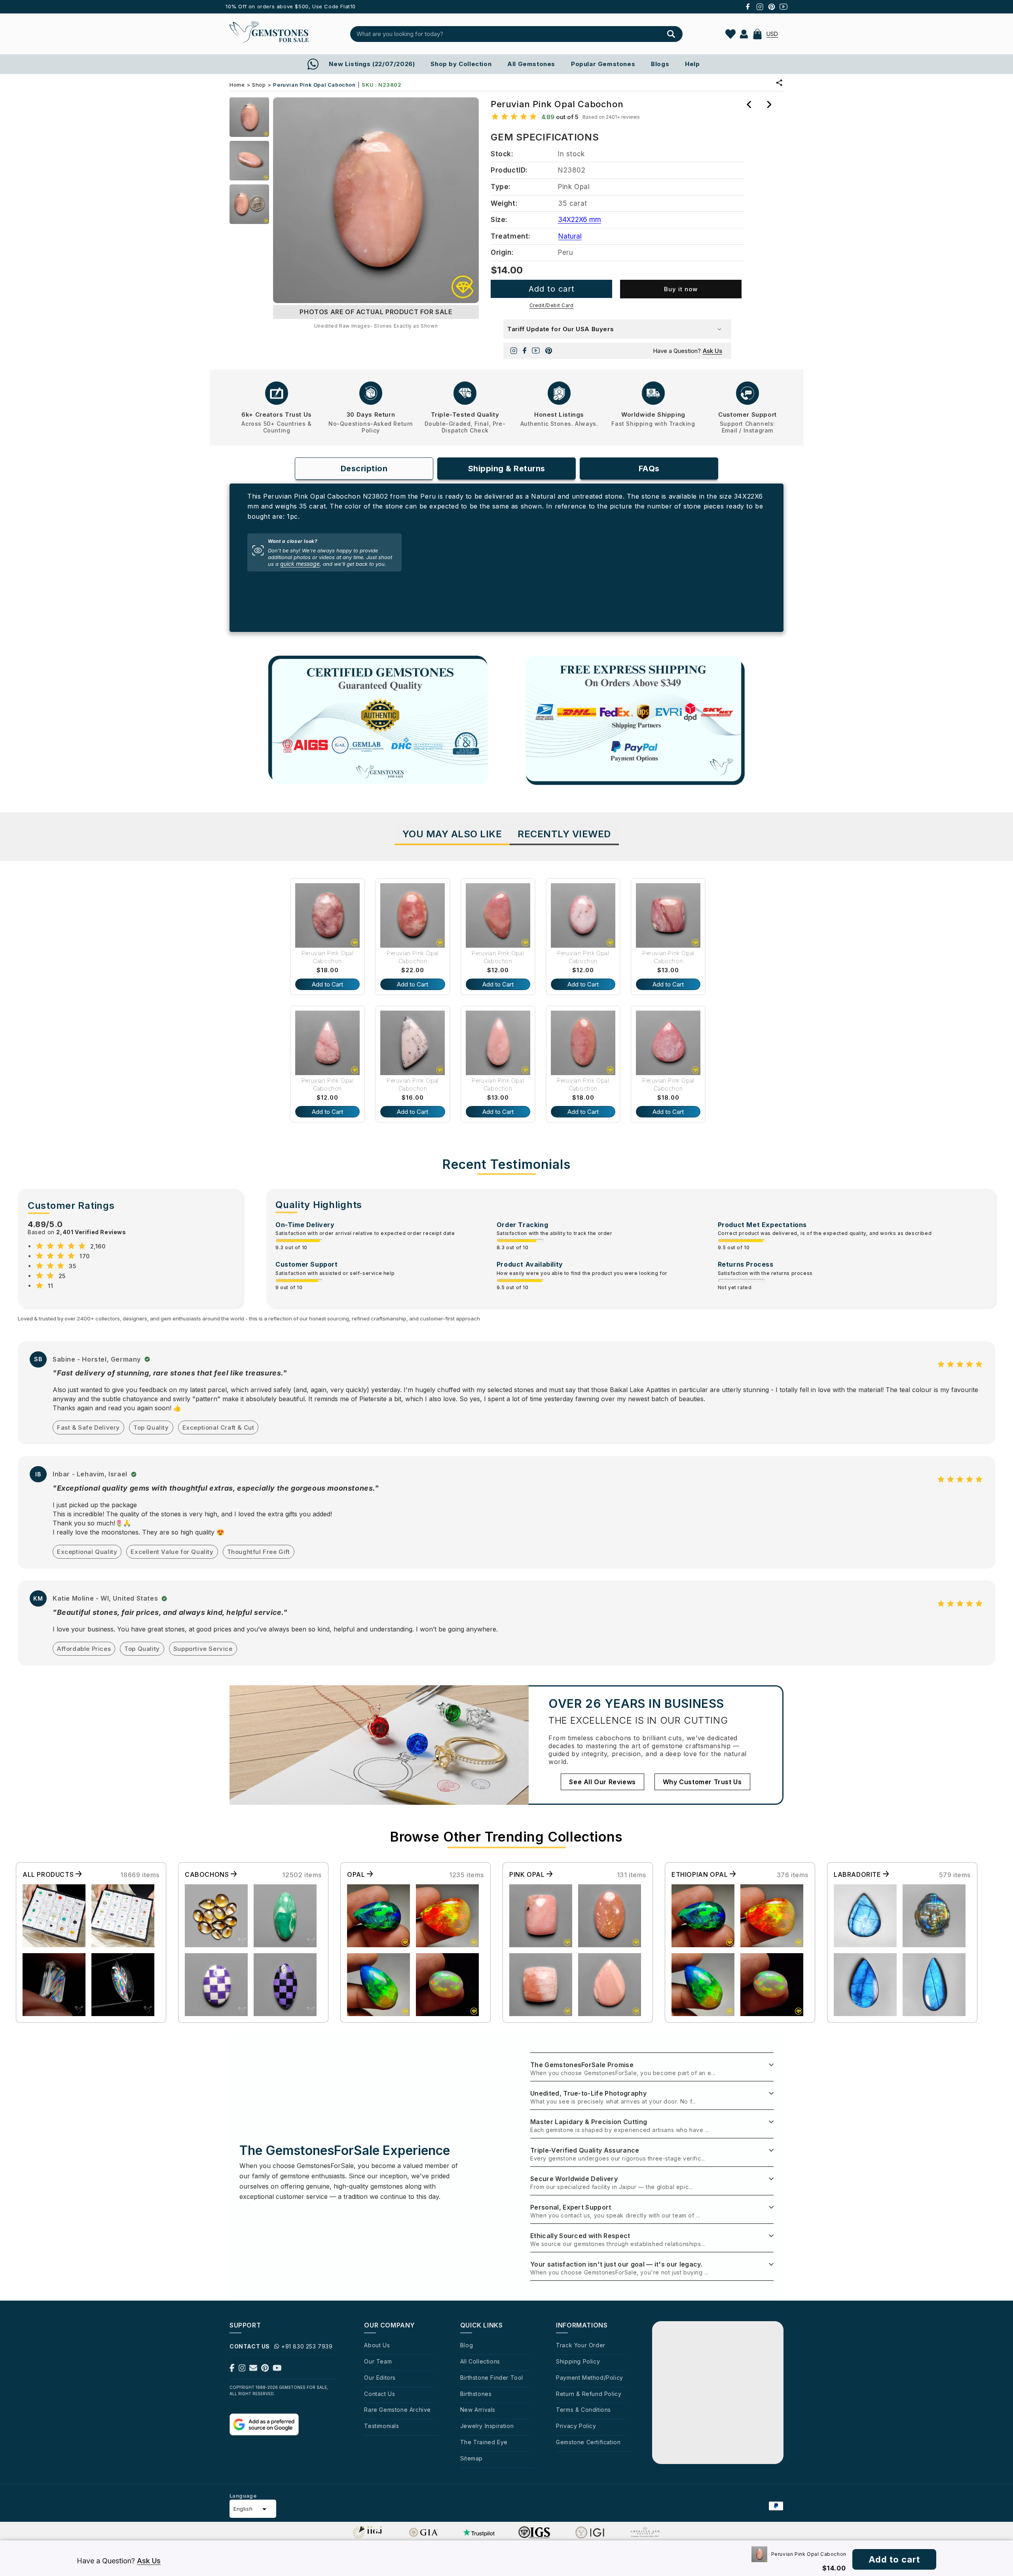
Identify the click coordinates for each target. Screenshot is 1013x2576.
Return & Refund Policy (589, 2394)
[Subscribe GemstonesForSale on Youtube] (277, 2369)
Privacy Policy (576, 2426)
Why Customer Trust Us (702, 1782)
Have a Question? (688, 351)
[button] (757, 34)
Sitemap (471, 2458)
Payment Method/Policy (590, 2378)
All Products (49, 1874)
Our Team (378, 2361)
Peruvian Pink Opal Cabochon (328, 957)
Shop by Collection (461, 64)
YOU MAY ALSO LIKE (452, 834)
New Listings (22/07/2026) (372, 64)
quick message (300, 564)
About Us (377, 2345)
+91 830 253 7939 (307, 2346)
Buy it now (681, 289)
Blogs (660, 64)
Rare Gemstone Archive (397, 2410)
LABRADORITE (858, 1874)
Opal (357, 1874)
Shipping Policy (578, 2361)
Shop (259, 85)
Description (364, 469)
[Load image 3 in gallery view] (249, 204)
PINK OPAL (528, 1874)
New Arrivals (478, 2410)
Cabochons (208, 1874)
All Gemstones (531, 64)
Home (237, 85)
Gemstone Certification (588, 2442)
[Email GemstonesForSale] (253, 2369)
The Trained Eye (484, 2442)
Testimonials (381, 2426)
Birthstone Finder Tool (492, 2378)
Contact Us (379, 2394)
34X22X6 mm (580, 220)
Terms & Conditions (583, 2410)
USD (772, 34)
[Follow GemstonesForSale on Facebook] (232, 2369)
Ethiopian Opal (701, 1874)
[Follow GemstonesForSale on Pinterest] (265, 2369)
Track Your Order (581, 2345)
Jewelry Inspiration (487, 2426)
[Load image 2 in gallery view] (249, 161)
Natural (570, 236)
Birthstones (476, 2394)
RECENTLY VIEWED (564, 834)
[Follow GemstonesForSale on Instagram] (242, 2369)
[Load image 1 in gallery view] (249, 117)
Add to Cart (327, 984)
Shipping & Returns (507, 469)
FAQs (649, 469)
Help (692, 64)
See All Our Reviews (602, 1782)
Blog (467, 2345)
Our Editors (380, 2378)
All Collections (480, 2361)
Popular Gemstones (603, 64)
